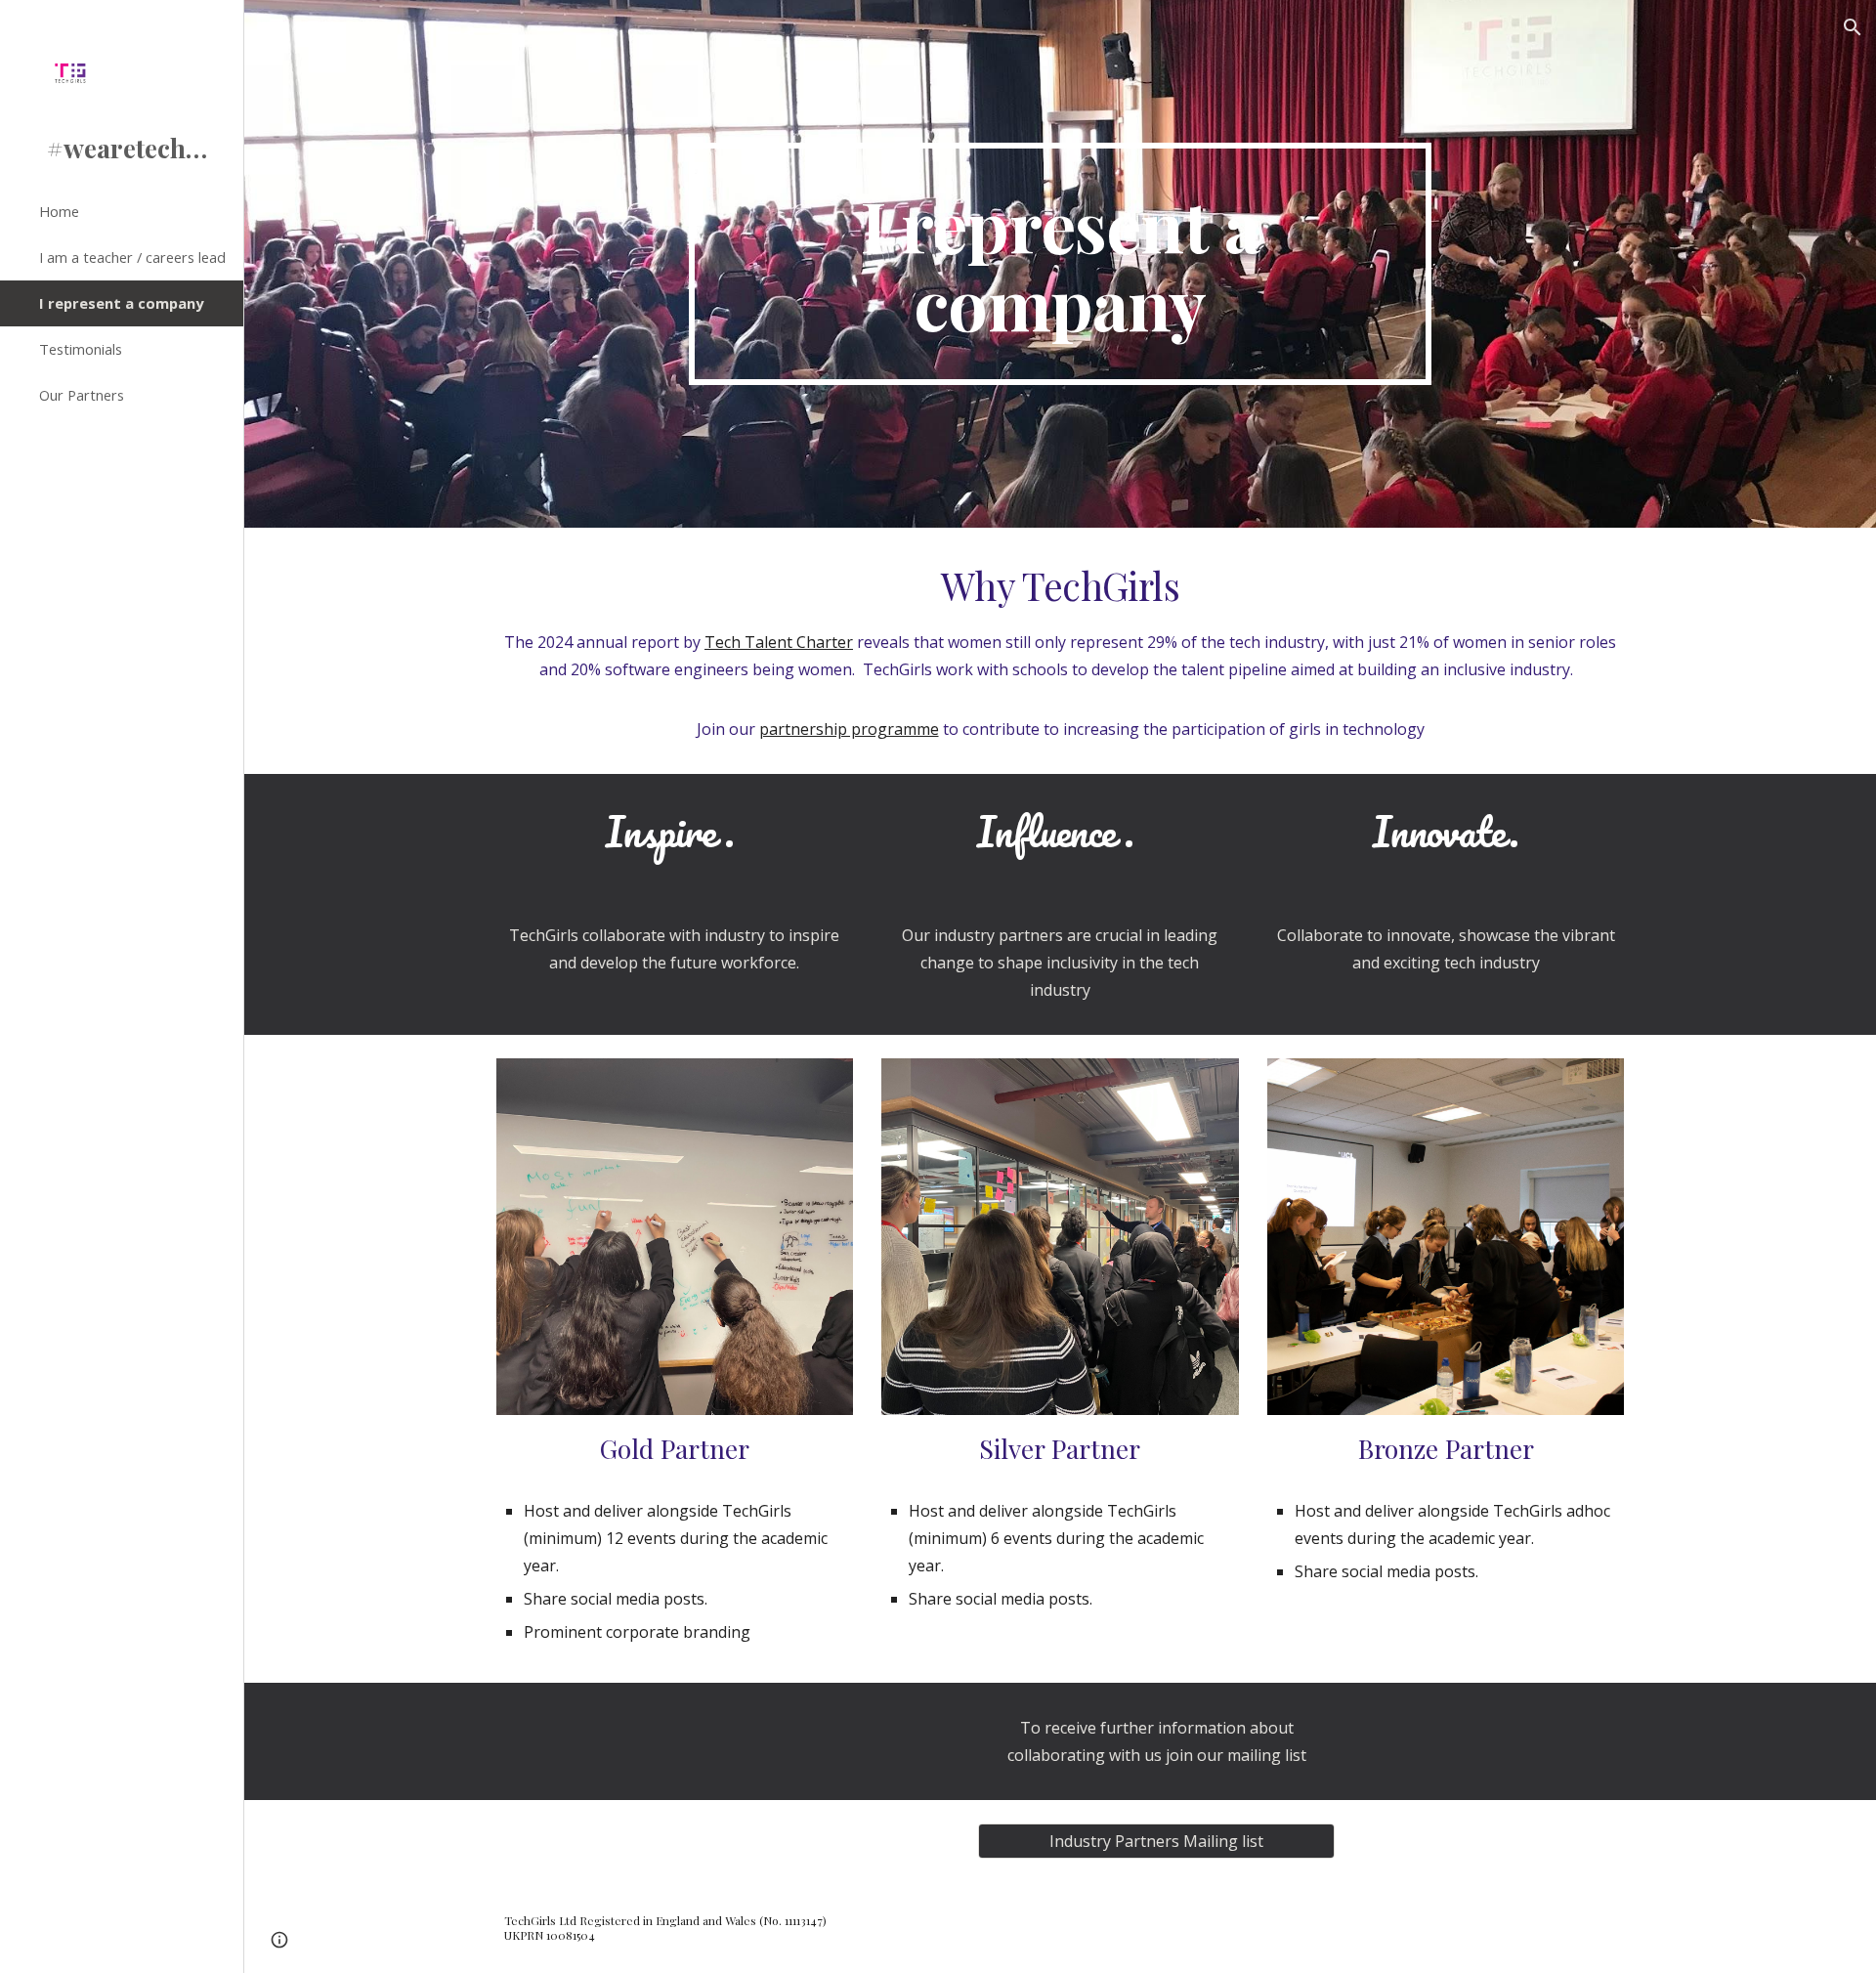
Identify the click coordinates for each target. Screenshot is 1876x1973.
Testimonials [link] (81, 349)
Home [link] (59, 211)
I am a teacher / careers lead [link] (132, 257)
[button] (1853, 27)
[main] (1060, 264)
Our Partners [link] (82, 395)
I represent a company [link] (121, 303)
